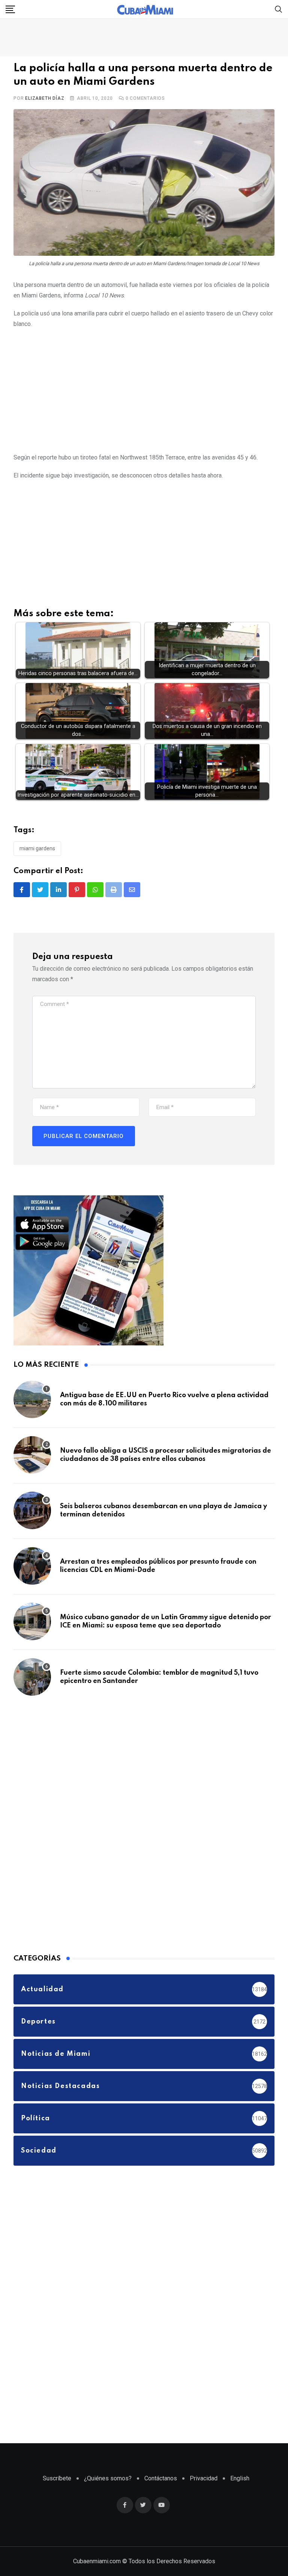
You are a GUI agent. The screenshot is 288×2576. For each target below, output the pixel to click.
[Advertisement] (144, 389)
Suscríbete (57, 2478)
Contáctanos (161, 2478)
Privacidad (204, 2478)
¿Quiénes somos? (108, 2478)
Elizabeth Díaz (45, 98)
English (240, 2478)
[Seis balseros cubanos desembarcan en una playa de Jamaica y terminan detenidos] (32, 1510)
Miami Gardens (37, 848)
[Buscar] (279, 9)
